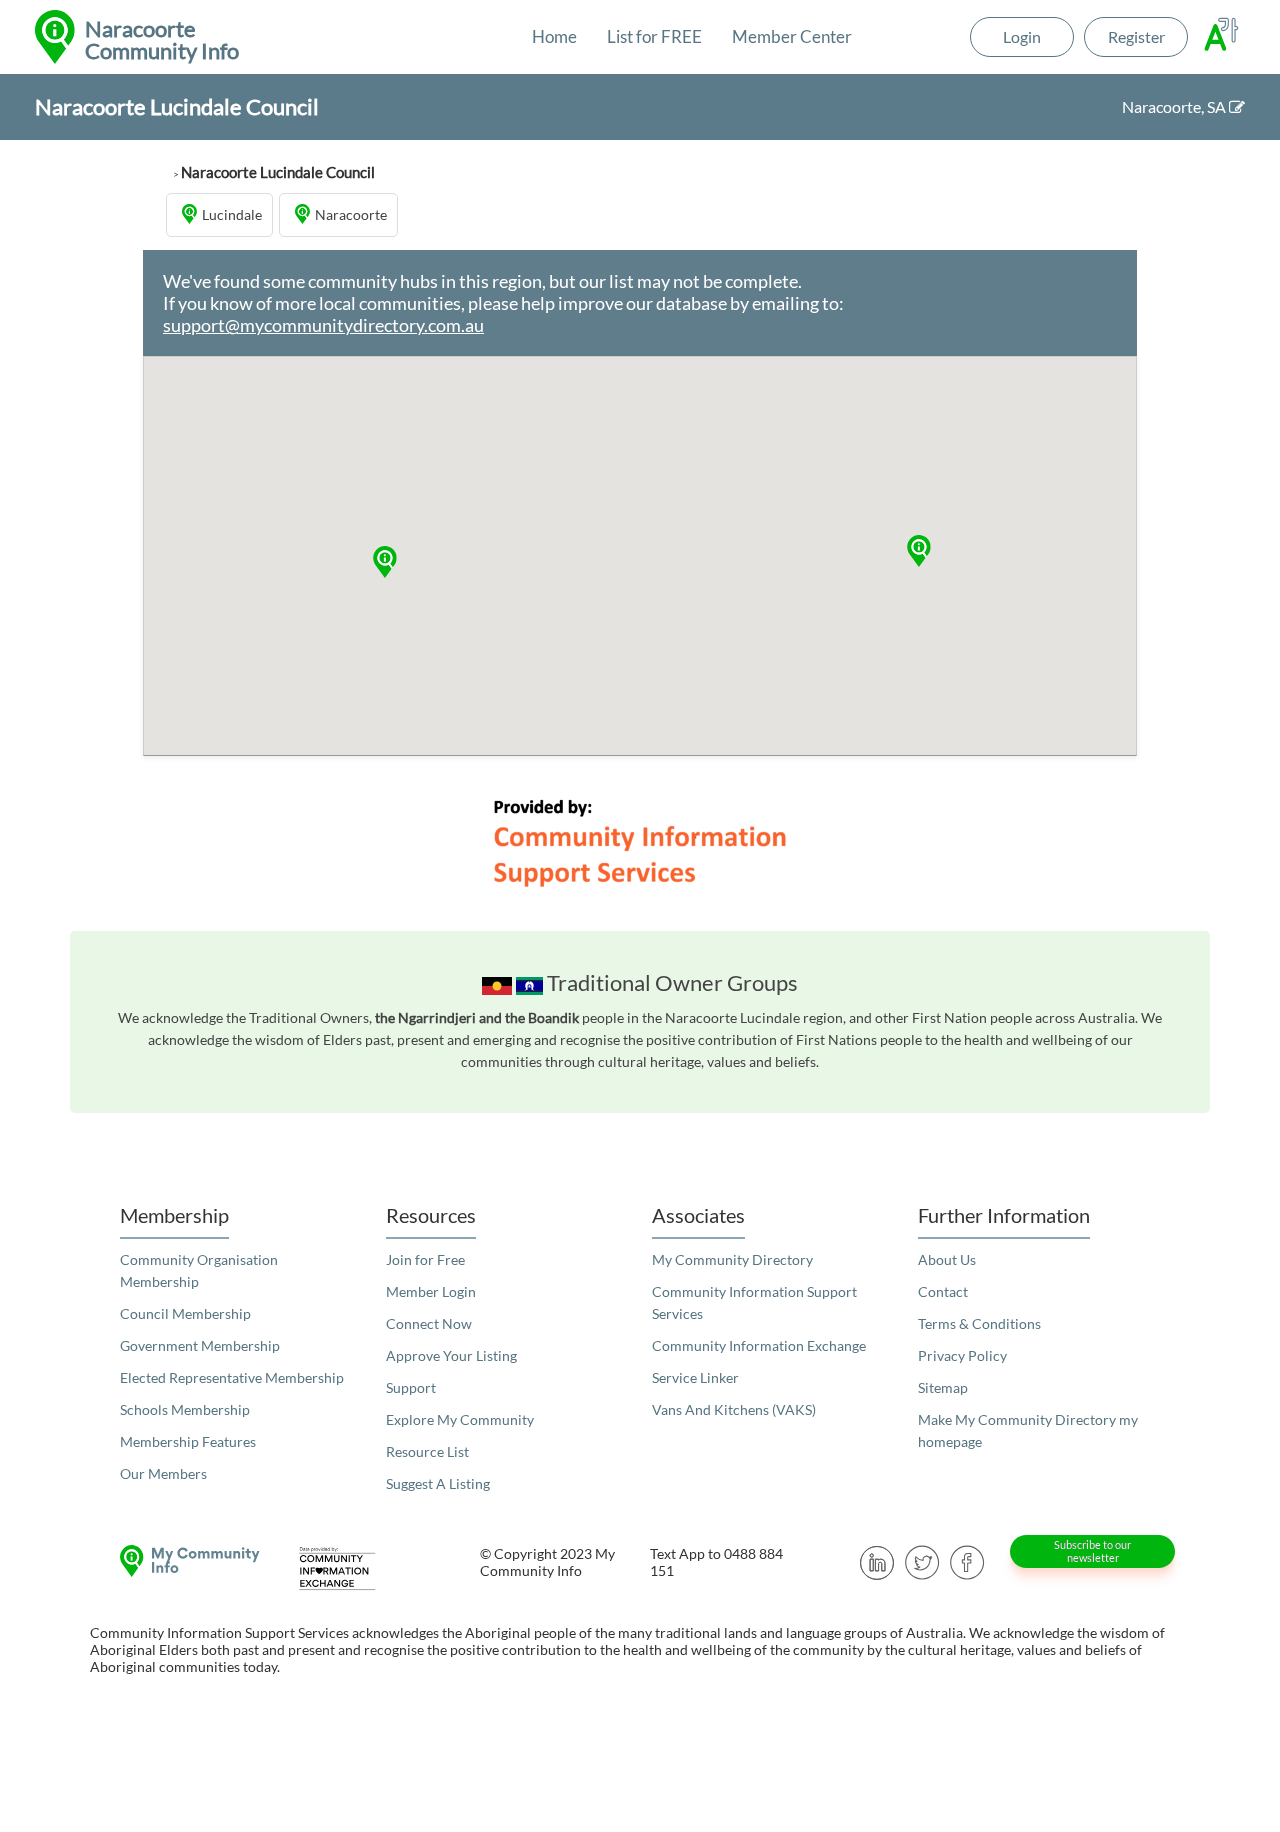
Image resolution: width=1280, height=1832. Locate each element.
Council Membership (185, 1313)
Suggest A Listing (438, 1483)
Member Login (431, 1291)
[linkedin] (877, 1560)
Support (411, 1387)
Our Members (163, 1473)
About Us (947, 1259)
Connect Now (429, 1323)
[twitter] (922, 1560)
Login (1022, 36)
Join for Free (425, 1259)
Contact (943, 1291)
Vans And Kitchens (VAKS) (734, 1409)
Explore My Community (460, 1419)
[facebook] (967, 1560)
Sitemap (943, 1387)
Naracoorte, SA (1175, 106)
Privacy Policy (962, 1355)
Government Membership (200, 1345)
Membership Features (188, 1441)
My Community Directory (732, 1259)
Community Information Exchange (759, 1345)
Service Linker (695, 1377)
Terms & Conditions (979, 1323)
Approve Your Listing (451, 1355)
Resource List (427, 1451)
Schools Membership (185, 1409)
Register (1136, 36)
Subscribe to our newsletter (1092, 1551)
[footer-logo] (185, 1561)
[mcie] (355, 1568)
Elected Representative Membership (232, 1377)
